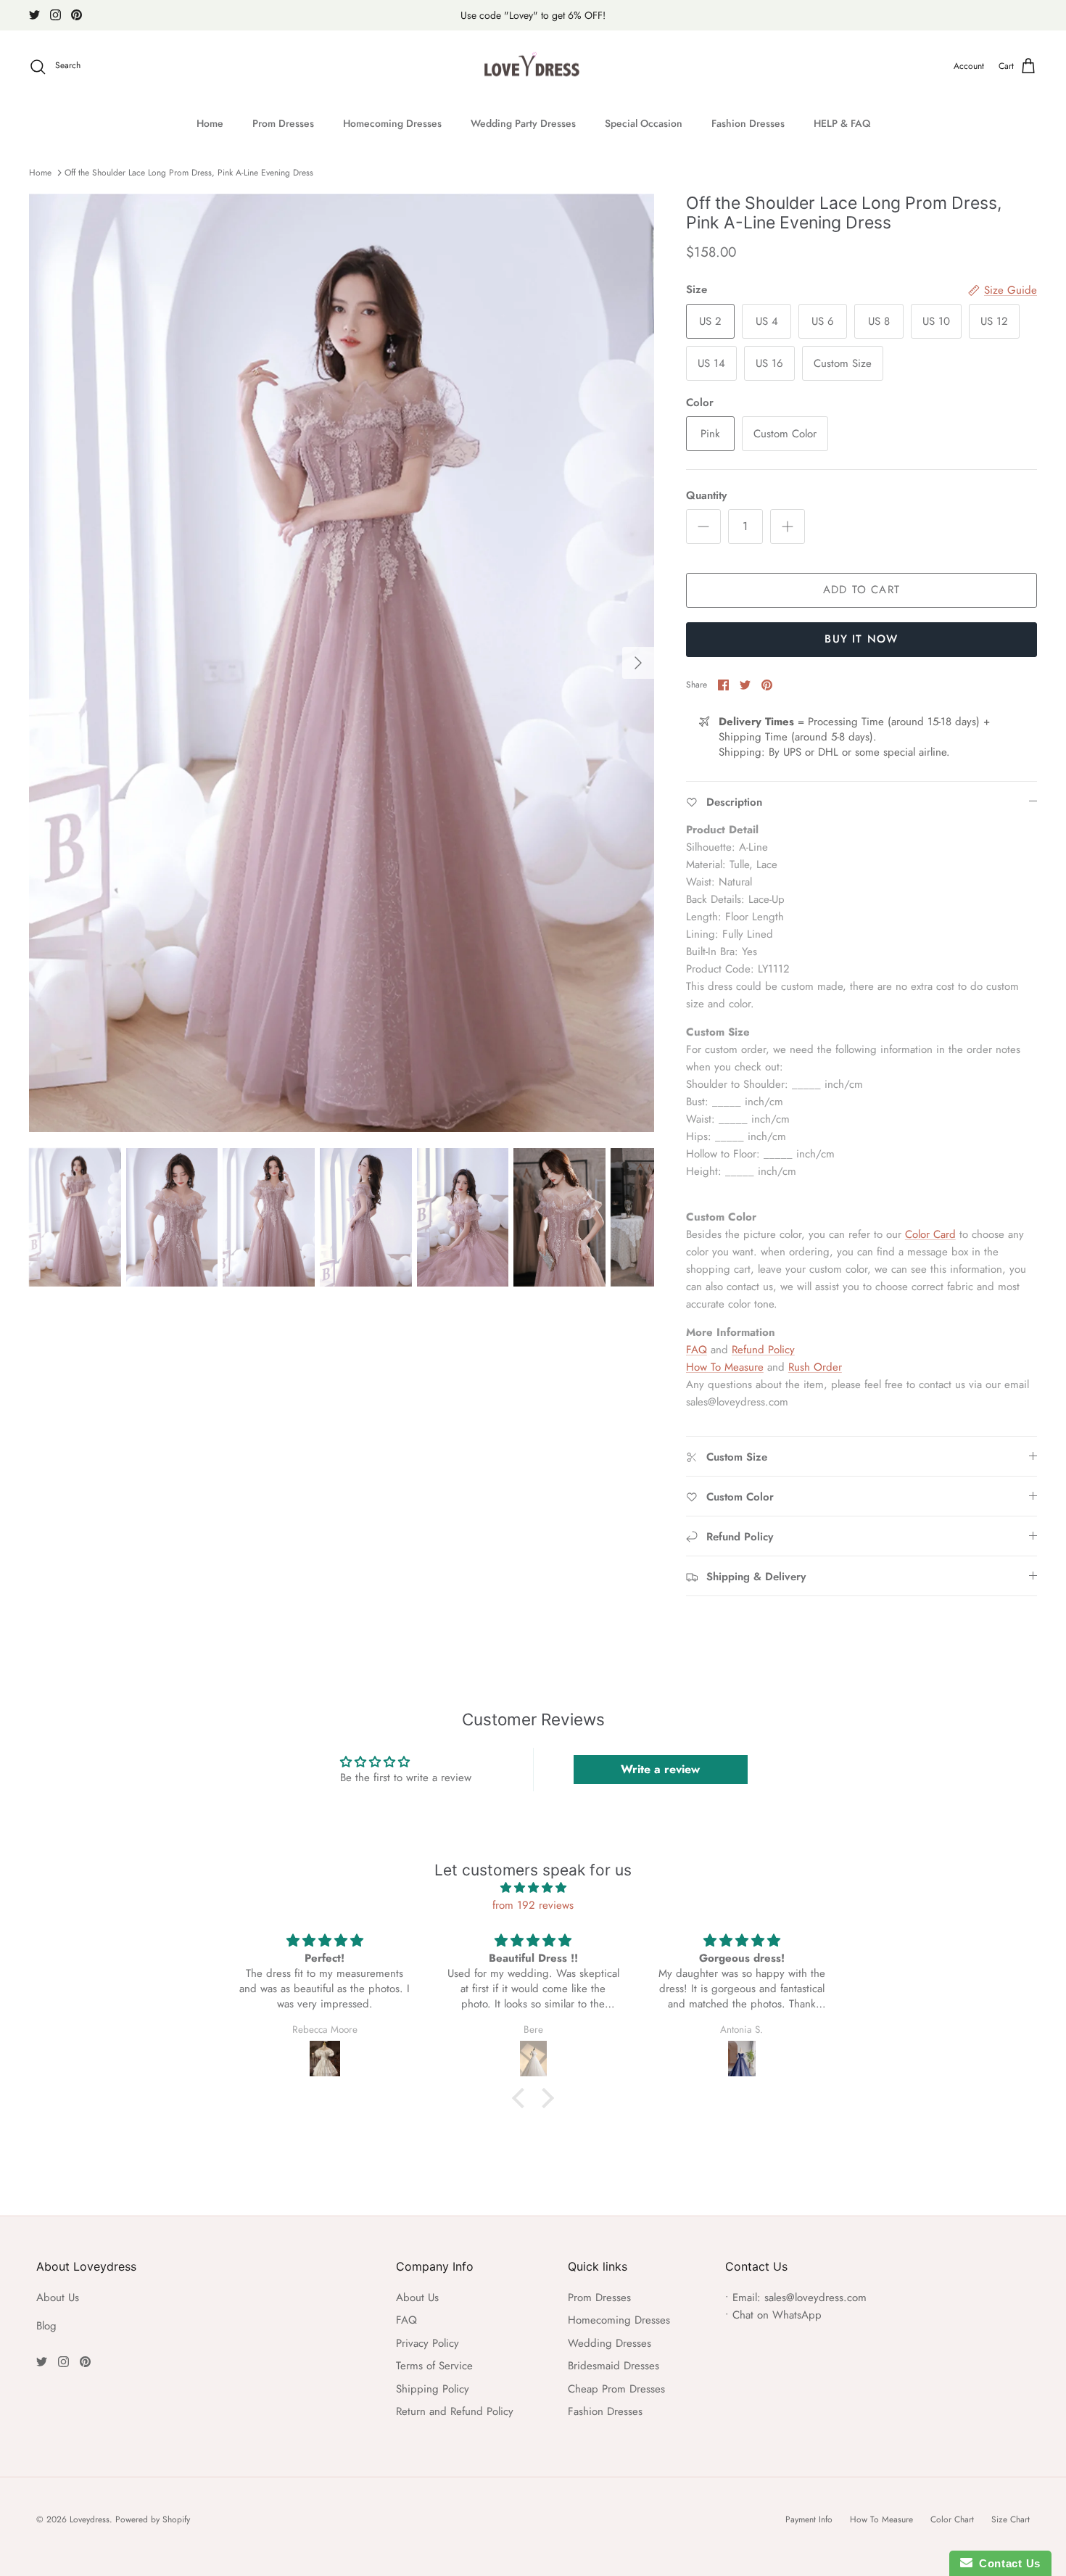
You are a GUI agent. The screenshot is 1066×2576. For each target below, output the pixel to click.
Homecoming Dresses (392, 123)
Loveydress (90, 2519)
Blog (46, 2326)
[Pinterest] (77, 15)
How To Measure (725, 1367)
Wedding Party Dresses (523, 123)
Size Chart (1011, 2519)
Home (210, 123)
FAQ (697, 1350)
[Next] (638, 663)
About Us (58, 2298)
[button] (522, 2098)
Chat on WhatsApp (777, 2315)
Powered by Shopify (153, 2519)
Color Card (930, 1234)
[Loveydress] (533, 67)
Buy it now (861, 639)
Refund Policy (763, 1350)
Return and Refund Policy (455, 2411)
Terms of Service (434, 2366)
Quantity (706, 496)
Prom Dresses (283, 123)
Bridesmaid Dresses (613, 2366)
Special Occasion (644, 123)
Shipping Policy (433, 2389)
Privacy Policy (427, 2343)
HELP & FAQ (842, 123)
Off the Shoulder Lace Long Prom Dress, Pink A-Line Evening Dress (189, 173)
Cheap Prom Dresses (616, 2389)
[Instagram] (55, 15)
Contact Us (1007, 2563)
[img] (533, 1888)
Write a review (660, 1769)
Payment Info (809, 2519)
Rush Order (815, 1367)
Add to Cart (862, 590)
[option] (342, 663)
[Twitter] (34, 15)
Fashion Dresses (748, 123)
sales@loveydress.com (815, 2298)
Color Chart (952, 2519)
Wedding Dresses (610, 2343)
